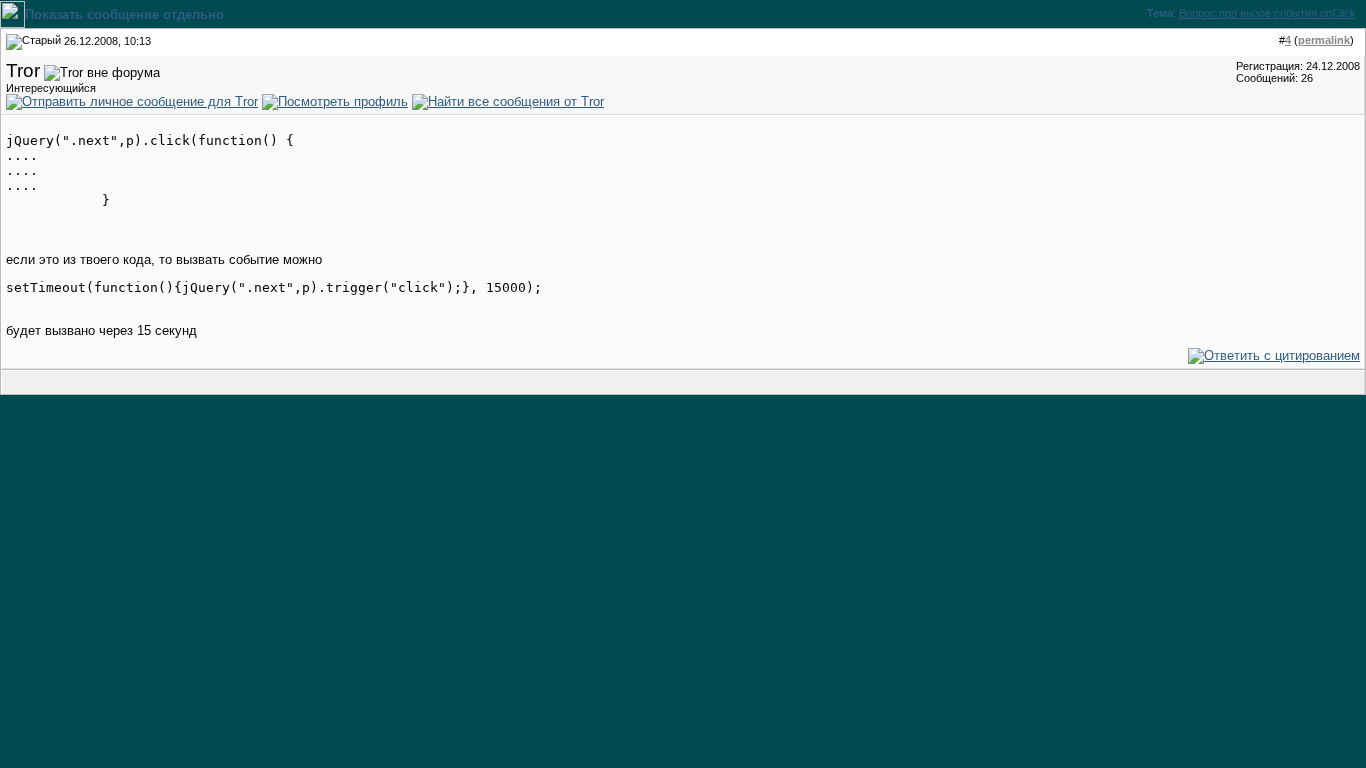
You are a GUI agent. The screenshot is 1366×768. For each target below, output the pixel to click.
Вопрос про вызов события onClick (1267, 13)
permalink (1324, 40)
